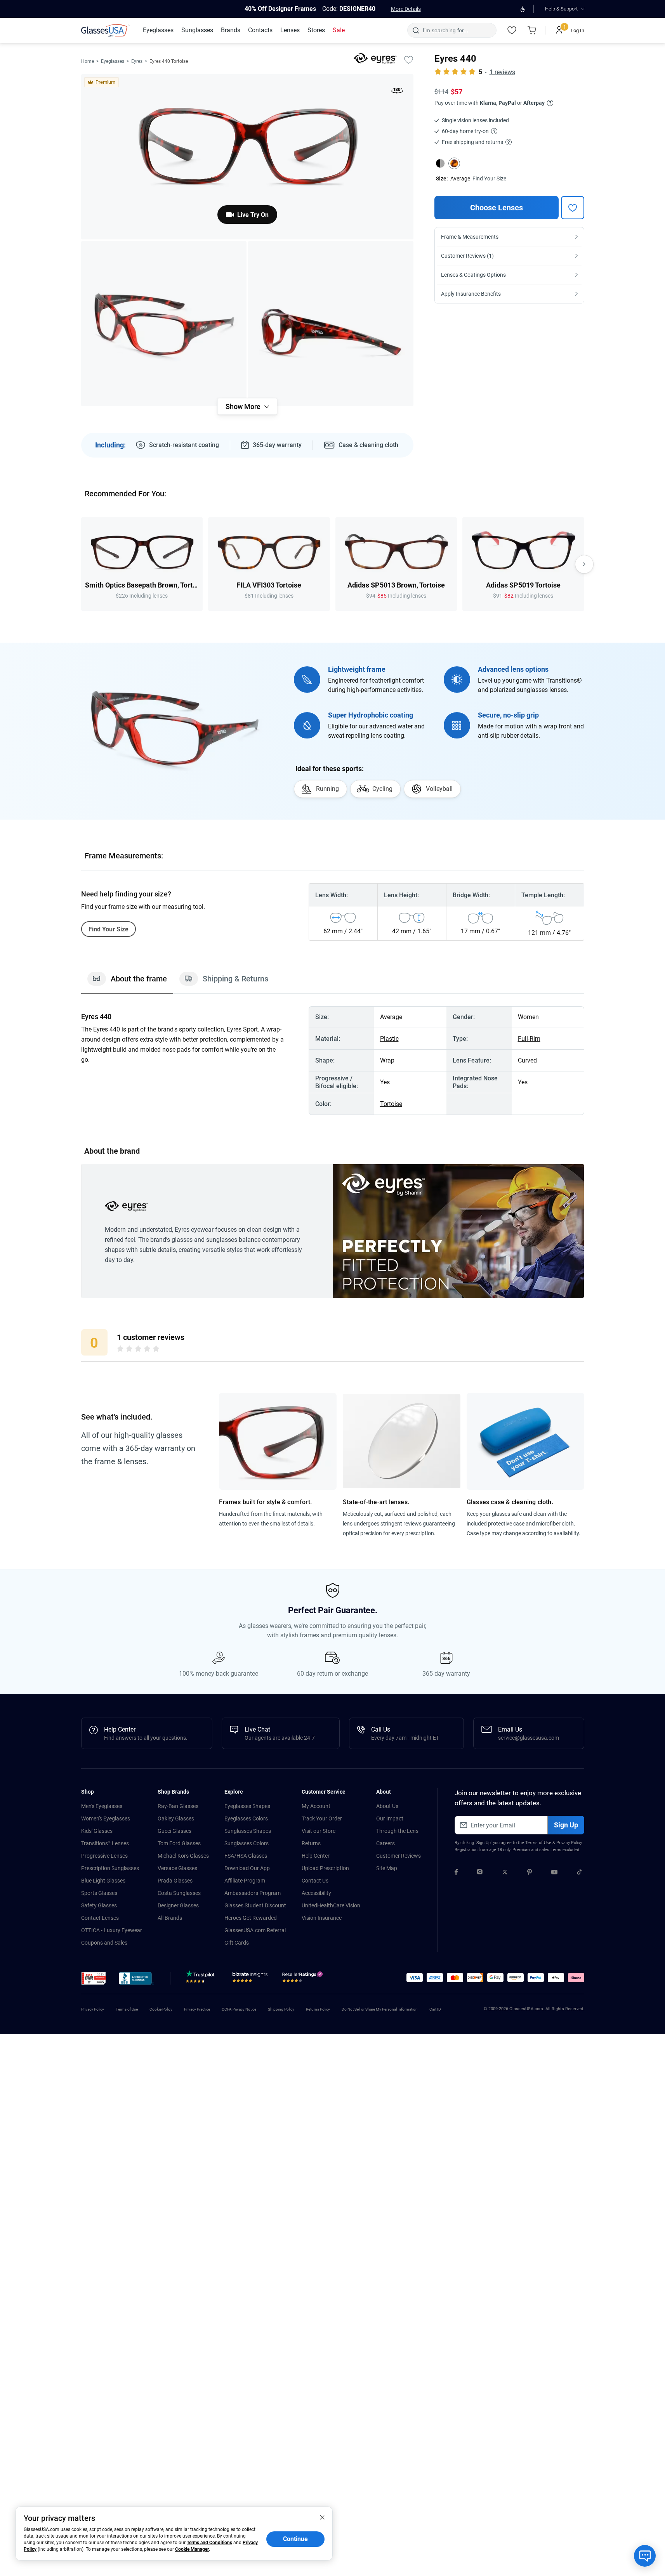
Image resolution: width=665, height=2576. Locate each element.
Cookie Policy (161, 2009)
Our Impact (390, 1818)
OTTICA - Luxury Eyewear (112, 1930)
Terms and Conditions (209, 2543)
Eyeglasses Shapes (247, 1806)
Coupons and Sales (104, 1943)
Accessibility (316, 1893)
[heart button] (573, 208)
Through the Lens (397, 1831)
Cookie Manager (192, 2549)
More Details (406, 9)
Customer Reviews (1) (467, 256)
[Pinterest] (530, 1873)
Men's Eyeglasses (102, 1806)
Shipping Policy (281, 2009)
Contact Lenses (100, 1918)
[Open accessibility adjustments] (523, 9)
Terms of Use (538, 1843)
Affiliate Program (245, 1881)
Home (88, 61)
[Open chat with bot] (645, 2556)
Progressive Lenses (104, 1856)
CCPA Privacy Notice (239, 2009)
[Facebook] (456, 1873)
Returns (311, 1843)
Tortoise (391, 1104)
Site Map (387, 1868)
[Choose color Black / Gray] (440, 163)
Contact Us (315, 1881)
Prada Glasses (175, 1881)
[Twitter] (505, 1873)
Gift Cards (237, 1943)
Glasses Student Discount (255, 1905)
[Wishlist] (512, 30)
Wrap (387, 1060)
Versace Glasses (177, 1868)
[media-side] (331, 324)
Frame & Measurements (470, 237)
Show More (243, 407)
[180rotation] (397, 92)
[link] (106, 30)
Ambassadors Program (253, 1893)
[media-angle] (164, 324)
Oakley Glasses (176, 1818)
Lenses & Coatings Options (473, 275)
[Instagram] (480, 1873)
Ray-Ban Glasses (178, 1806)
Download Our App (247, 1868)
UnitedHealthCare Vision (331, 1905)
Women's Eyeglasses (106, 1818)
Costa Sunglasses (179, 1893)
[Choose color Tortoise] (454, 163)
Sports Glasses (99, 1893)
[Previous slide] (81, 564)
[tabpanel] (333, 1061)
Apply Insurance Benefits (471, 294)
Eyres (137, 61)
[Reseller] (303, 1979)
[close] (322, 2517)
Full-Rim (529, 1039)
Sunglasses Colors (247, 1843)
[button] (94, 1978)
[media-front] (247, 157)
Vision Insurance (322, 1918)
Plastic (389, 1039)
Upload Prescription (325, 1868)
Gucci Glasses (174, 1831)
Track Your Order (322, 1818)
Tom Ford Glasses (179, 1843)
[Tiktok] (579, 1873)
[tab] (127, 983)
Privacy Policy (569, 1843)
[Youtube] (554, 1873)
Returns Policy (318, 2009)
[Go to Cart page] (532, 30)
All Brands (170, 1918)
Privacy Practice (197, 2009)
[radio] (120, 1350)
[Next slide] (584, 564)
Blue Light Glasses (103, 1881)
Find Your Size (489, 179)
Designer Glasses (178, 1905)
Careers (385, 1843)
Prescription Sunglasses (110, 1868)
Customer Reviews (398, 1856)
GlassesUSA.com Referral (255, 1930)
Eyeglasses (113, 61)
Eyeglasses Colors (246, 1818)
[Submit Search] (416, 30)
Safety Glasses (99, 1905)
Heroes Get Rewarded (251, 1918)
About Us (387, 1806)
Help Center (316, 1856)
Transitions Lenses (105, 1843)
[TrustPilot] (201, 1979)
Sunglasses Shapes (248, 1831)
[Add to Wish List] (409, 59)
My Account (316, 1806)
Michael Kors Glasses (183, 1856)
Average (460, 179)
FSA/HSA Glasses (246, 1856)
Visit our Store (319, 1831)
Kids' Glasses (97, 1831)
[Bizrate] (250, 1979)
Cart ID (435, 2009)
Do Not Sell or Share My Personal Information (380, 2009)
